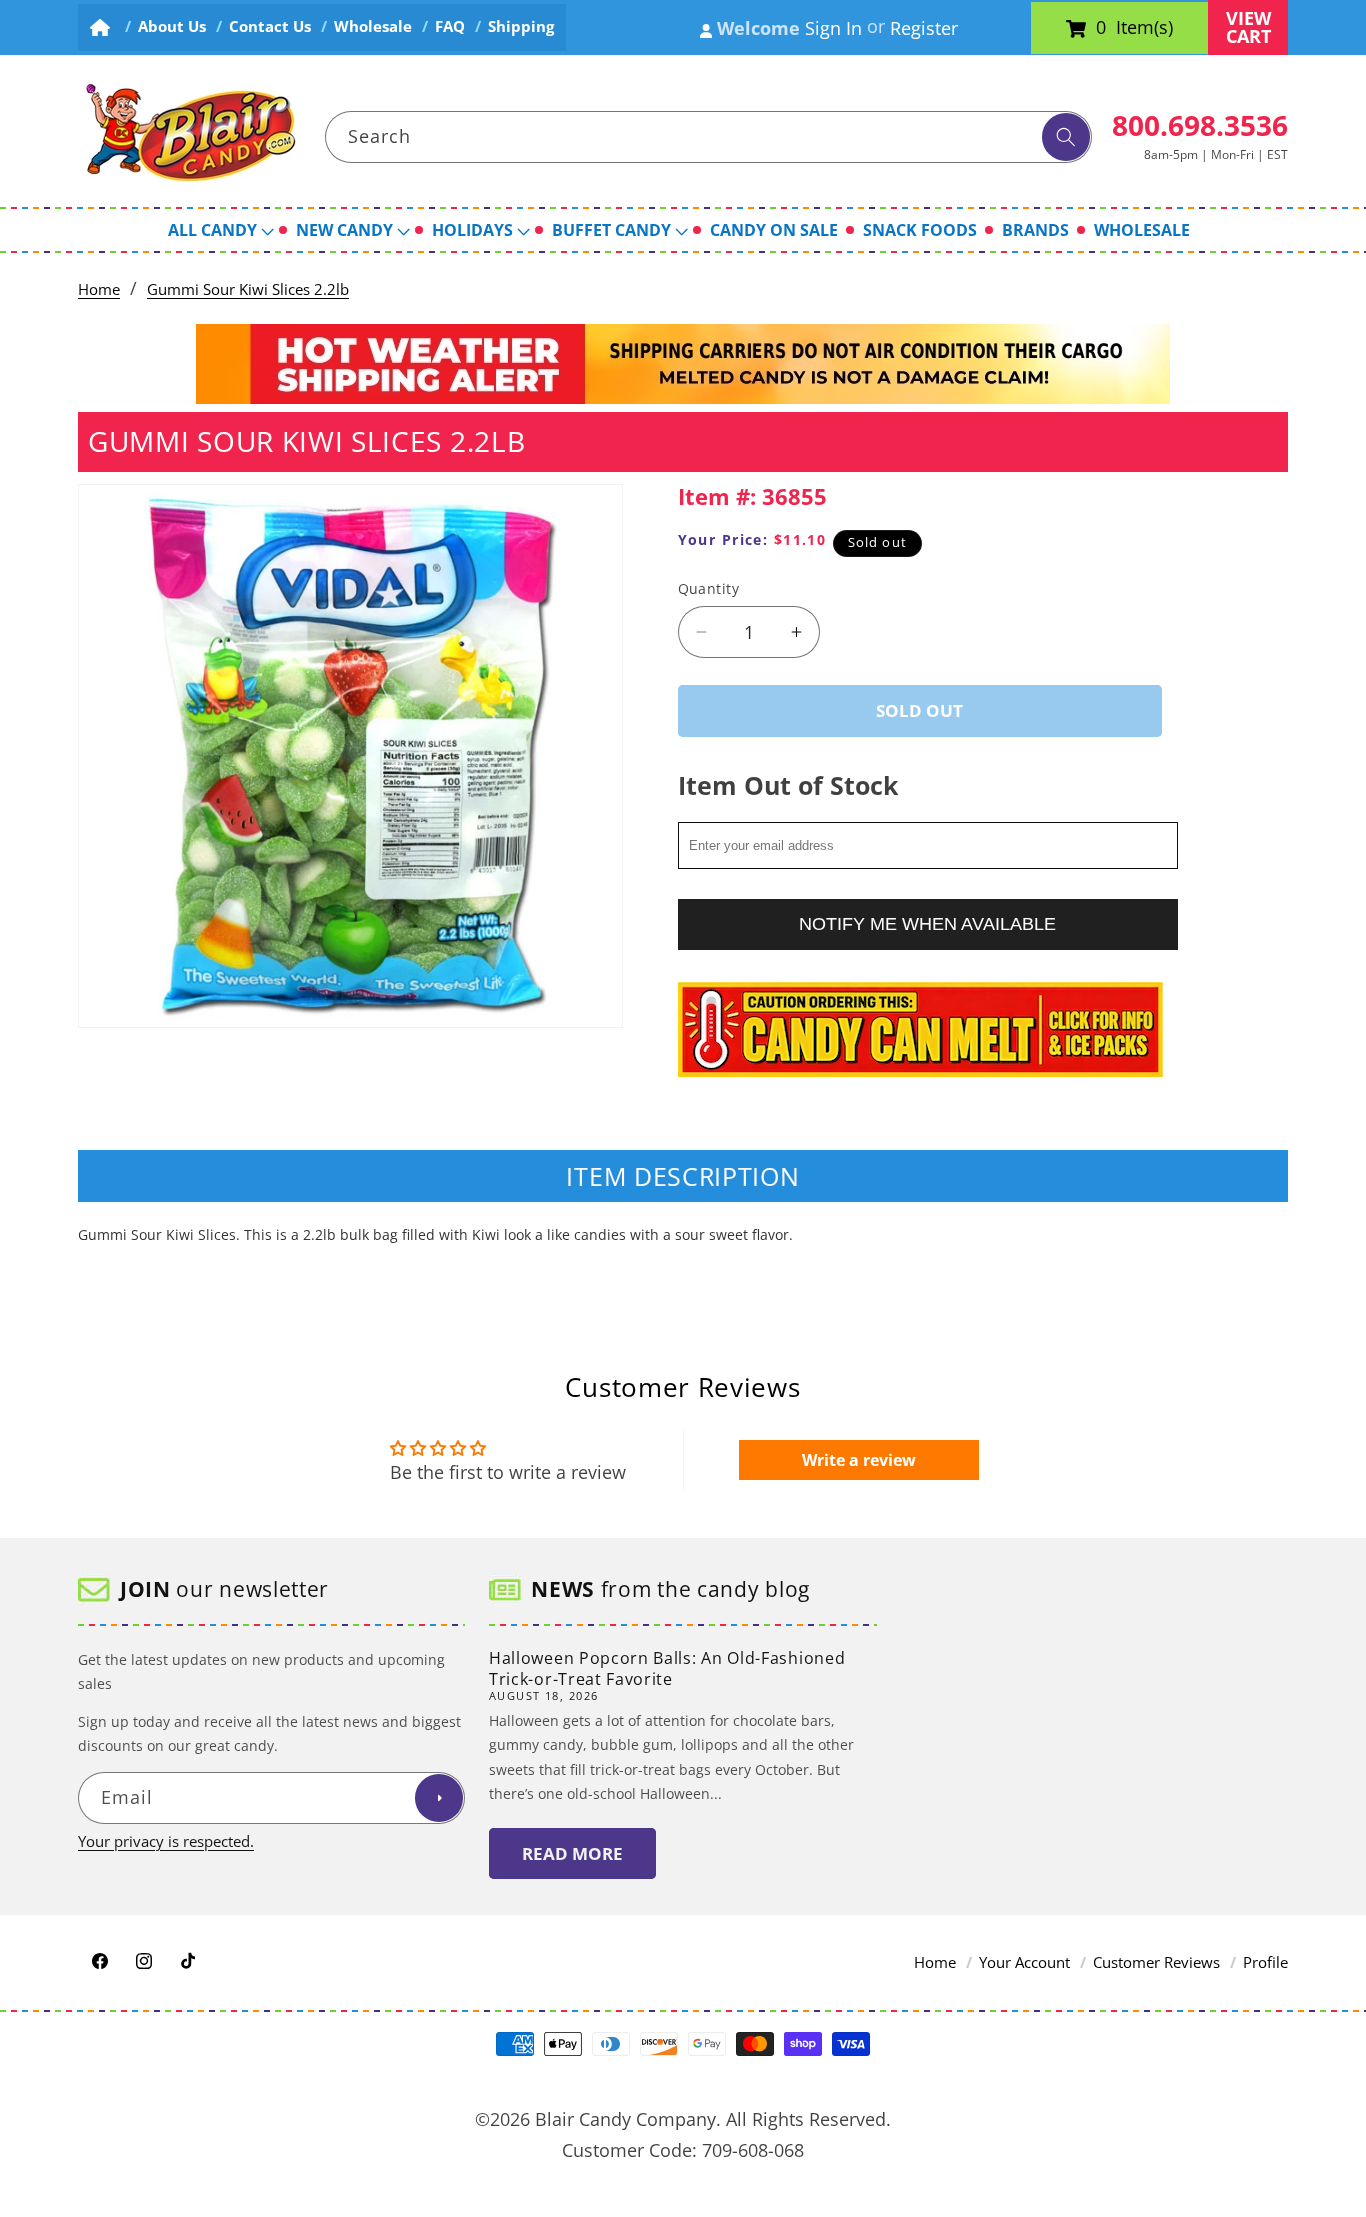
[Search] (1066, 137)
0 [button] (1101, 28)
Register (924, 28)
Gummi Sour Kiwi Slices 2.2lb (248, 289)
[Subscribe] (439, 1799)
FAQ (450, 26)
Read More (572, 1853)
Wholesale (373, 26)
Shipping (521, 26)
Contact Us (270, 26)
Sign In (833, 28)
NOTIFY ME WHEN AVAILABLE (927, 924)
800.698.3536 (1200, 125)
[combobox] (709, 137)
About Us (172, 26)
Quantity (709, 588)
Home (99, 289)
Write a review (859, 1460)
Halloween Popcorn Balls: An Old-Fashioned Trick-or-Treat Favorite (667, 1668)
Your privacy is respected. (166, 1841)
